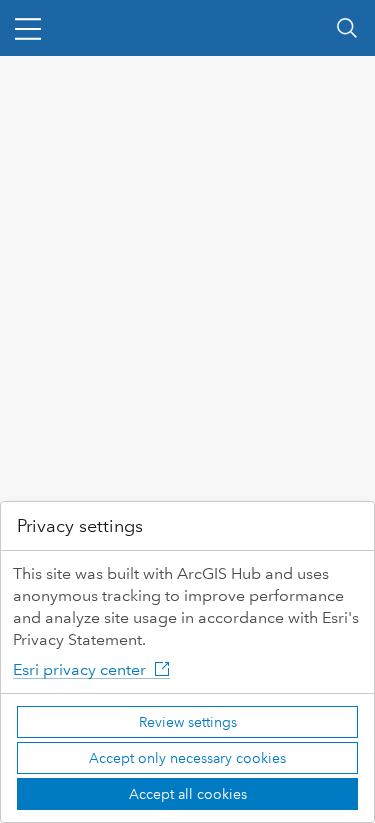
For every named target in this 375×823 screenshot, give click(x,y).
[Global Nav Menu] (28, 28)
